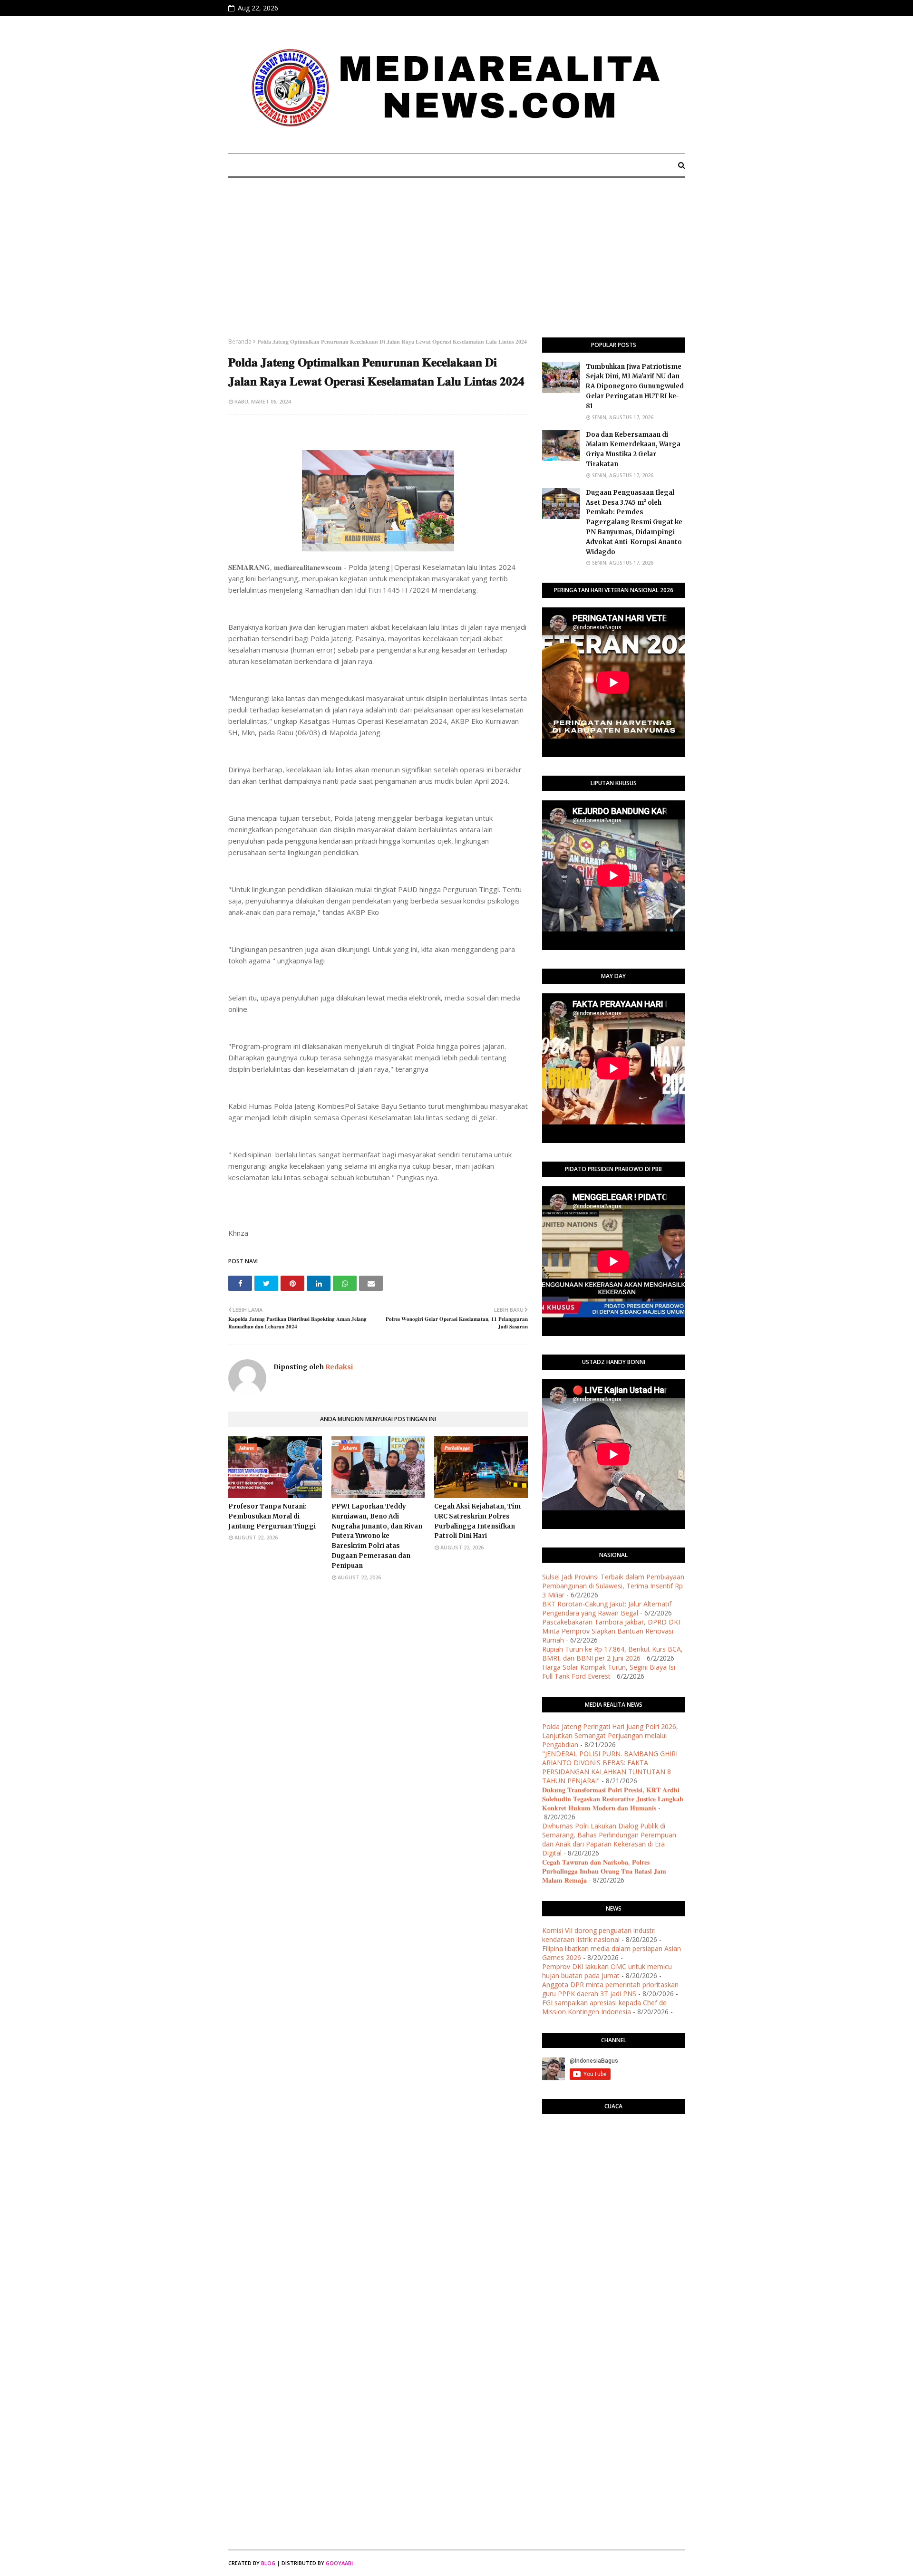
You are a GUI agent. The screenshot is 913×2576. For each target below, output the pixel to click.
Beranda (240, 341)
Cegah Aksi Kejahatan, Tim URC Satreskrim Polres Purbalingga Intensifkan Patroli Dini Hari (477, 1521)
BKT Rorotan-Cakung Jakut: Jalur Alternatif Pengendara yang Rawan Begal (607, 1608)
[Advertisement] (456, 266)
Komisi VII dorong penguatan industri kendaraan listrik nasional (599, 1935)
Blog (268, 2563)
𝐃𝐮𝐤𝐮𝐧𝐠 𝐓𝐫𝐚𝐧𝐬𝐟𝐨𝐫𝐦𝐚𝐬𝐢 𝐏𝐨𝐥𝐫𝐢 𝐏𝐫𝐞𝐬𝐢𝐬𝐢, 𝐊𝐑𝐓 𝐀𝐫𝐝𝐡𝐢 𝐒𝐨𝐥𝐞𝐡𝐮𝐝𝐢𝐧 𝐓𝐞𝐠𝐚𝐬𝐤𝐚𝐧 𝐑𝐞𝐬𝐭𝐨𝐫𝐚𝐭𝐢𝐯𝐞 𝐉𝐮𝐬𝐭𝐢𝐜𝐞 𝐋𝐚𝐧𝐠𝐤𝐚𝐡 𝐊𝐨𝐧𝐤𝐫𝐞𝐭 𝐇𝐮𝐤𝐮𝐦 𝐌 (613, 1799)
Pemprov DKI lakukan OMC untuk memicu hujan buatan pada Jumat (607, 1971)
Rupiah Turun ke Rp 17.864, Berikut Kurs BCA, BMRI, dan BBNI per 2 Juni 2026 (612, 1653)
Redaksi (338, 1367)
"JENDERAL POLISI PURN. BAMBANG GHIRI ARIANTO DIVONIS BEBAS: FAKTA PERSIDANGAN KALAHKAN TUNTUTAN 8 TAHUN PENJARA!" (610, 1767)
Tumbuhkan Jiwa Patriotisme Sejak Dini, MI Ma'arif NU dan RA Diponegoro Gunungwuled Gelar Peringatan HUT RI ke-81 (635, 386)
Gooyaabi (339, 2563)
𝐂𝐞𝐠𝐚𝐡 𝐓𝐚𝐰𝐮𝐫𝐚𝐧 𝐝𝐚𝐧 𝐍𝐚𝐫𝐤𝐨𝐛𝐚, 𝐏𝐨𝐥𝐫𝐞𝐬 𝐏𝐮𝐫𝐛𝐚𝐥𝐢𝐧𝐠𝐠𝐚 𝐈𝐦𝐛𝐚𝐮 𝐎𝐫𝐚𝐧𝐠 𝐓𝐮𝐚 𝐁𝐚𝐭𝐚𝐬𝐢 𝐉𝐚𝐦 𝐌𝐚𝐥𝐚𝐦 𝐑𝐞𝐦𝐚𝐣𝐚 (604, 1871)
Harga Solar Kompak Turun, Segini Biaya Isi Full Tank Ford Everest (609, 1672)
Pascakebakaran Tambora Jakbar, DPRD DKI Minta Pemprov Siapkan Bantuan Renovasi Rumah (611, 1631)
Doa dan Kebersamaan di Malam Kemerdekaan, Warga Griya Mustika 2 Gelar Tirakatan (633, 449)
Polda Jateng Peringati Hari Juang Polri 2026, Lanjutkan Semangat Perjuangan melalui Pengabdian (610, 1735)
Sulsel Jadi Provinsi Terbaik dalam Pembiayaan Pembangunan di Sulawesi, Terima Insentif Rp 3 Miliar (613, 1586)
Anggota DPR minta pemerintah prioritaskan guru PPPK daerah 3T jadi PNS (610, 1989)
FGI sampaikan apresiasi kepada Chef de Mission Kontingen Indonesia (604, 2007)
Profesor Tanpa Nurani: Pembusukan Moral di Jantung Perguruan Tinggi (272, 1516)
